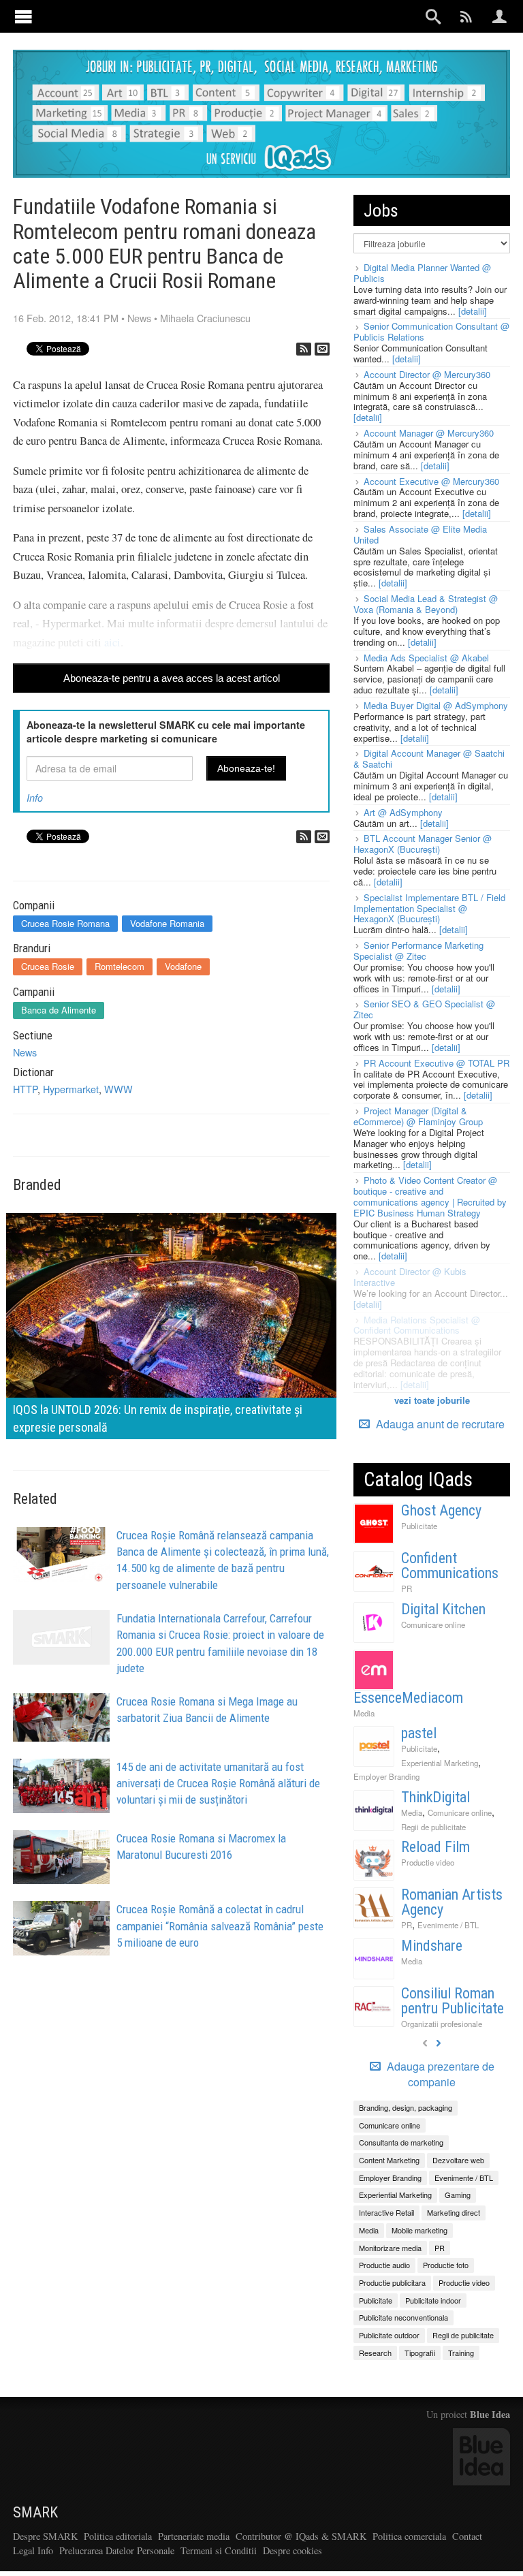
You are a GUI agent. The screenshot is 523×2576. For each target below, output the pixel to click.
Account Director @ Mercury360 (427, 374)
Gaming (458, 2195)
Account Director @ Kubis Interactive (410, 1277)
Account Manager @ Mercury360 (429, 433)
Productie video (428, 1862)
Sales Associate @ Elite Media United (420, 534)
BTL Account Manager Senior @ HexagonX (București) (423, 844)
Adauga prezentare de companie (439, 2074)
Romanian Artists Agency (452, 1902)
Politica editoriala (118, 2536)
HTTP (25, 1089)
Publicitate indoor (433, 2300)
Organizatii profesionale (442, 2024)
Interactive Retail (386, 2212)
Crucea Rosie (48, 966)
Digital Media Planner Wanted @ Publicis (422, 273)
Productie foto (446, 2265)
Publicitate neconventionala (403, 2317)
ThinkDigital (435, 1797)
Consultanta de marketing (401, 2142)
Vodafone (183, 966)
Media (364, 1713)
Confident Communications (450, 1566)
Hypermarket (71, 1089)
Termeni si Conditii (219, 2550)
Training (461, 2353)
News (139, 318)
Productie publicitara (392, 2282)
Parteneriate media (194, 2536)
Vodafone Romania (167, 923)
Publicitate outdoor (389, 2335)
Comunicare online (433, 1624)
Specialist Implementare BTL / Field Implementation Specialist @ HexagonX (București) (429, 908)
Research (375, 2353)
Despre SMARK (45, 2536)
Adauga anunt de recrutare (439, 1424)
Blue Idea (490, 2414)
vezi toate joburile (432, 1400)
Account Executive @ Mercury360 (431, 481)
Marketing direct (454, 2212)
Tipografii (420, 2353)
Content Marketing (389, 2160)
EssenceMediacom (408, 1698)
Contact (467, 2536)
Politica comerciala (409, 2536)
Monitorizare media (390, 2248)
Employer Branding (386, 1776)
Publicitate (419, 1526)
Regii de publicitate (433, 1827)
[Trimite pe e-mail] (322, 349)
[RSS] (304, 349)
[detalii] (473, 311)
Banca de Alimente (59, 1010)
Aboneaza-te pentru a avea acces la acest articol (172, 678)
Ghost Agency (441, 1510)
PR (407, 1588)
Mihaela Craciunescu (205, 318)
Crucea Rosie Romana (65, 923)
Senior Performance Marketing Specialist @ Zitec (418, 951)
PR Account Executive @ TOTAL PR (437, 1063)
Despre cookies (292, 2550)
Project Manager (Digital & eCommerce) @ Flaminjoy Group (418, 1116)
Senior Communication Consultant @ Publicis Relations (431, 331)
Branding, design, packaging (406, 2107)
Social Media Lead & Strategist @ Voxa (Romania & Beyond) (426, 604)
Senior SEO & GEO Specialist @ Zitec (424, 1009)
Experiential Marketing (440, 1763)
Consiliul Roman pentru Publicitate (453, 2001)
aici (112, 642)
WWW (118, 1089)
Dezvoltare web (458, 2160)
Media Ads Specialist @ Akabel (426, 658)
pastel (419, 1733)
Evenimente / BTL (448, 1925)
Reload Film (435, 1847)
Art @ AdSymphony (403, 812)
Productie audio (384, 2265)
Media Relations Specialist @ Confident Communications (417, 1325)
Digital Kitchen (443, 1609)
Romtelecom (120, 966)
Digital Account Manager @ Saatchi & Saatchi (429, 758)
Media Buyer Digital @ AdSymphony (436, 705)
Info (35, 798)
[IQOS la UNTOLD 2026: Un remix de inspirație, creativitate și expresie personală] (171, 1324)
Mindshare (432, 1946)
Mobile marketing (419, 2230)
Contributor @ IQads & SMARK (301, 2536)
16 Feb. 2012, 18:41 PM (66, 318)
